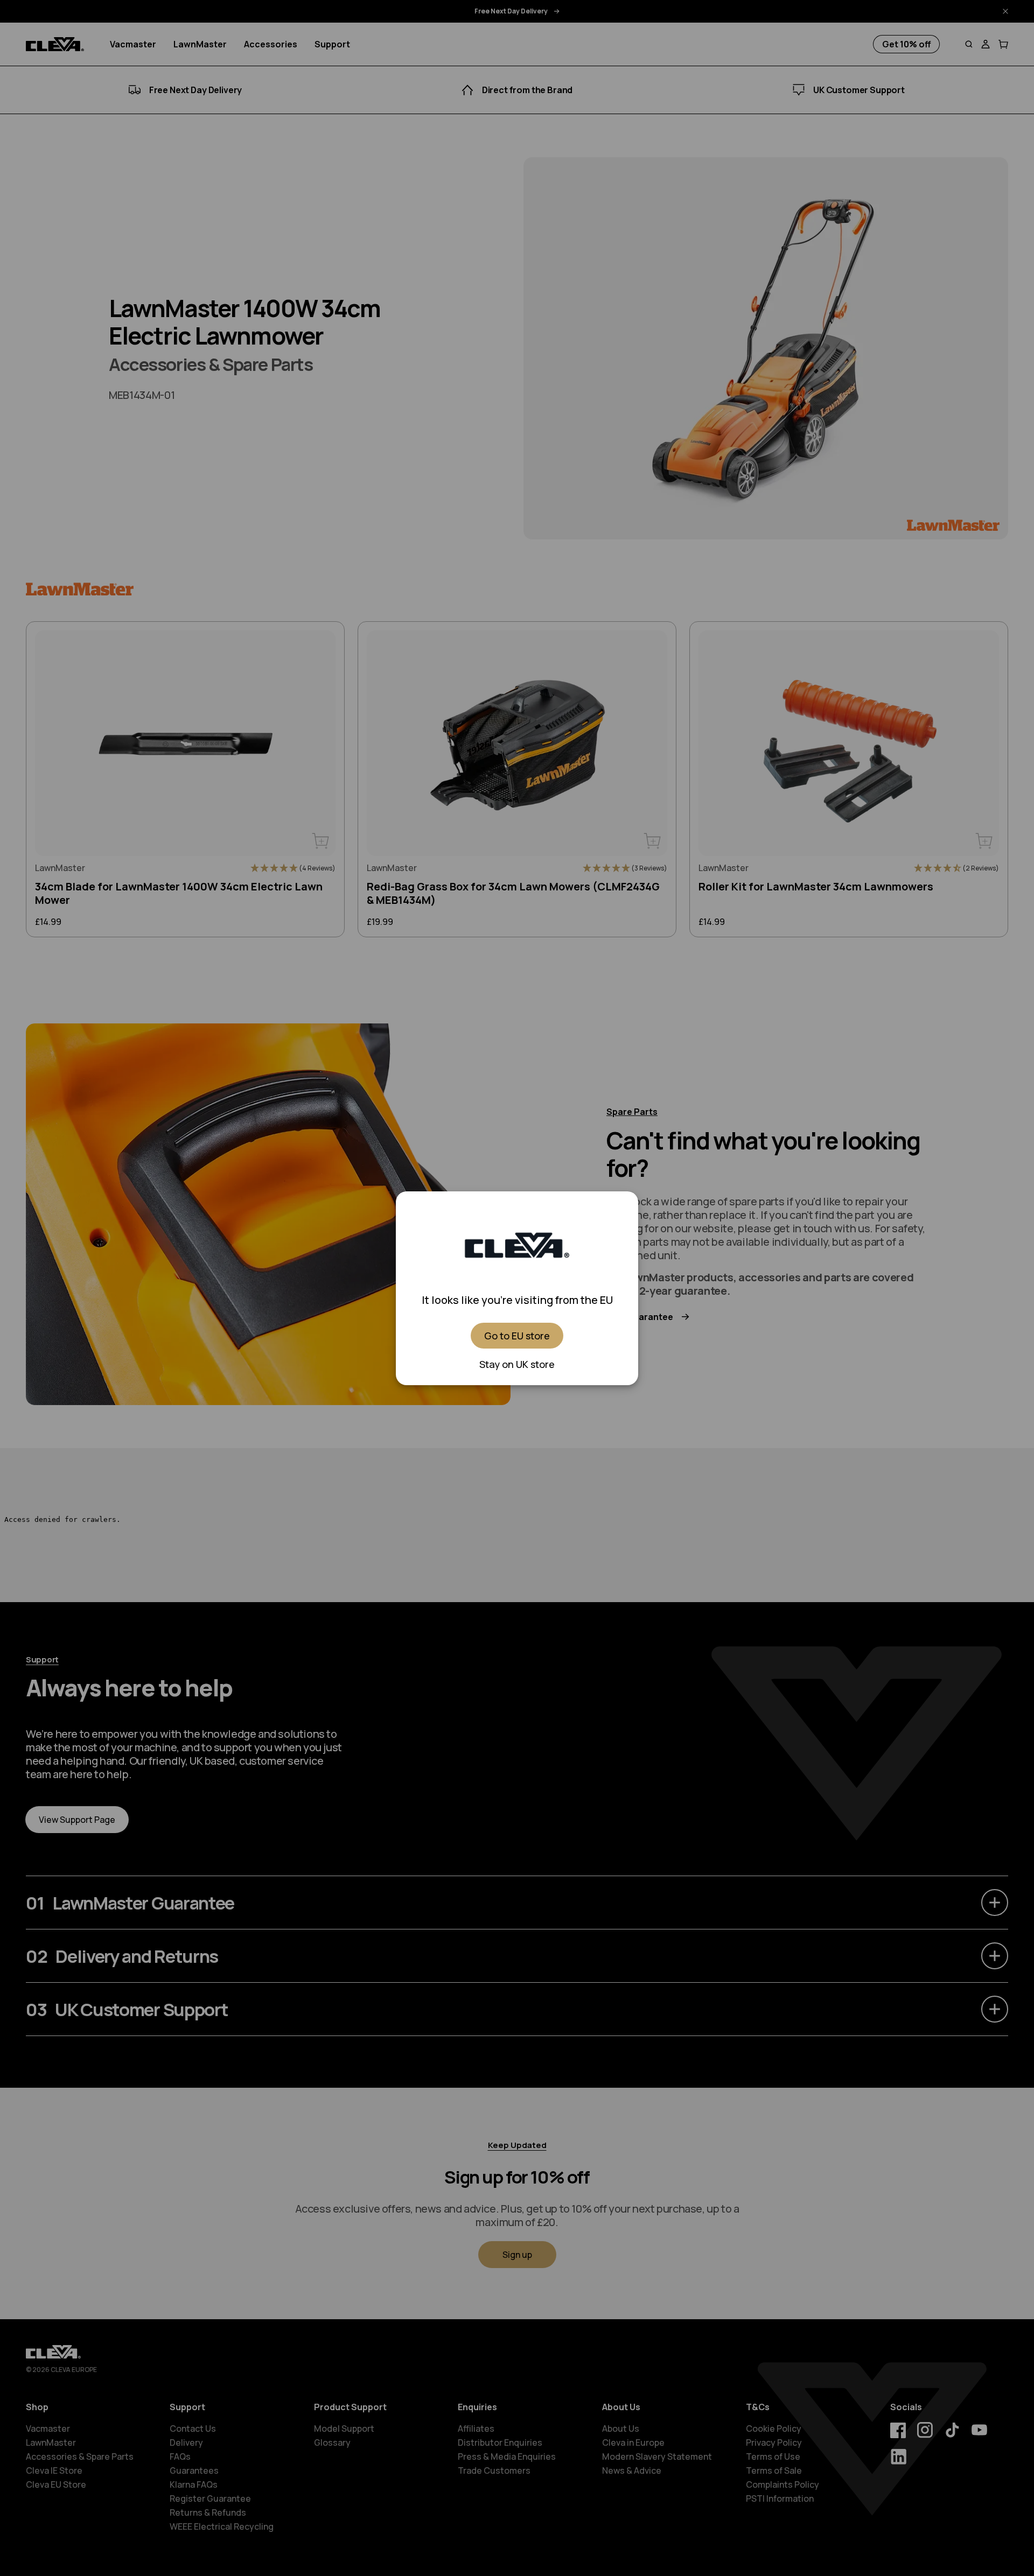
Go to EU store (517, 1336)
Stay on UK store (517, 1364)
